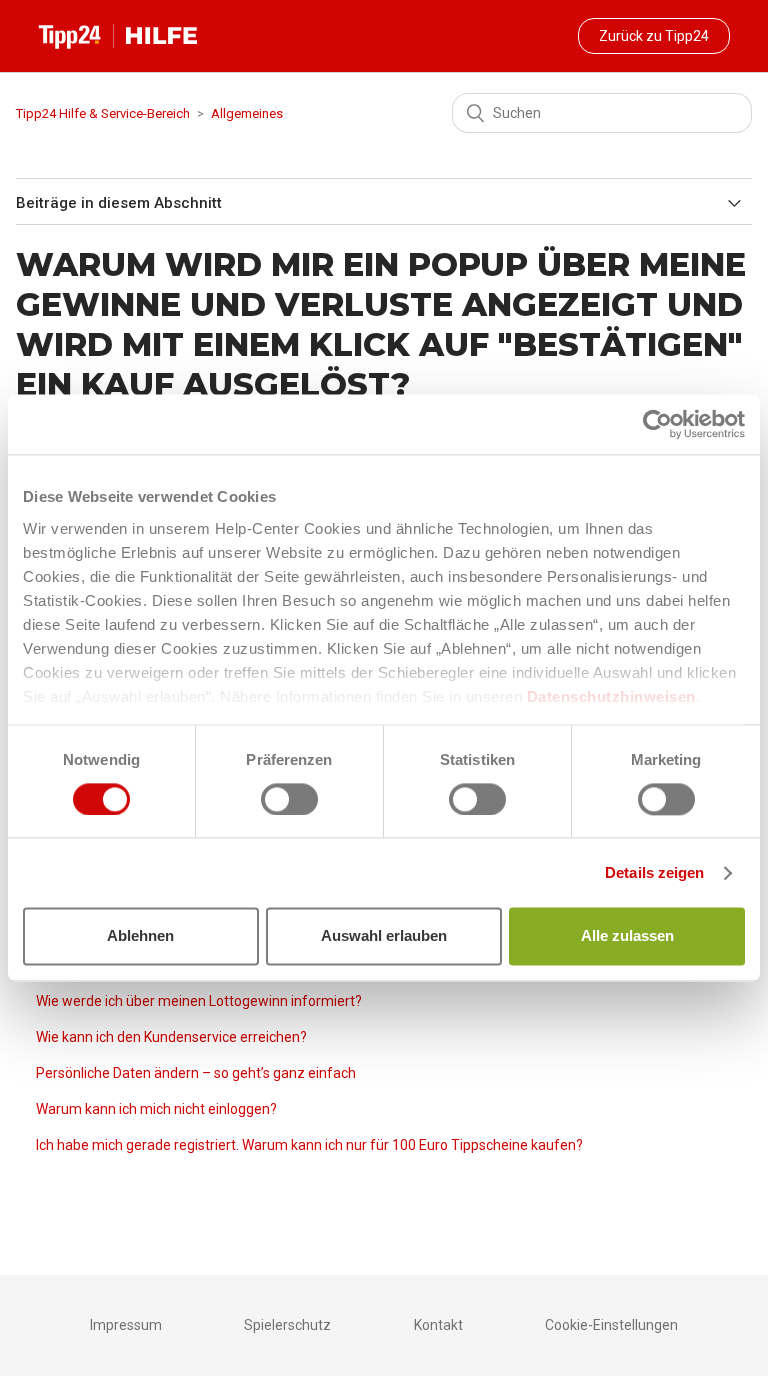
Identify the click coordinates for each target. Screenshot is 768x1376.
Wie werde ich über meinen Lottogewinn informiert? (199, 1001)
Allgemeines (247, 113)
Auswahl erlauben (384, 936)
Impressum (126, 1325)
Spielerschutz (287, 1325)
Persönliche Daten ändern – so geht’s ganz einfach (196, 1073)
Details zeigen (654, 872)
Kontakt (438, 1325)
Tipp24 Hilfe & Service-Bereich (103, 113)
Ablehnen (140, 936)
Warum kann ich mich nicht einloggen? (156, 1109)
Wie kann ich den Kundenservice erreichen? (171, 1037)
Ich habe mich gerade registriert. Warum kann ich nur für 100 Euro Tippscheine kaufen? (309, 1145)
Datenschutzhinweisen (611, 696)
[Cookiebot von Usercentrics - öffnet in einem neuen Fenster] (657, 424)
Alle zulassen (627, 936)
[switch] (289, 799)
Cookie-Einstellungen (611, 1325)
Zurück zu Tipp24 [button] (654, 36)
